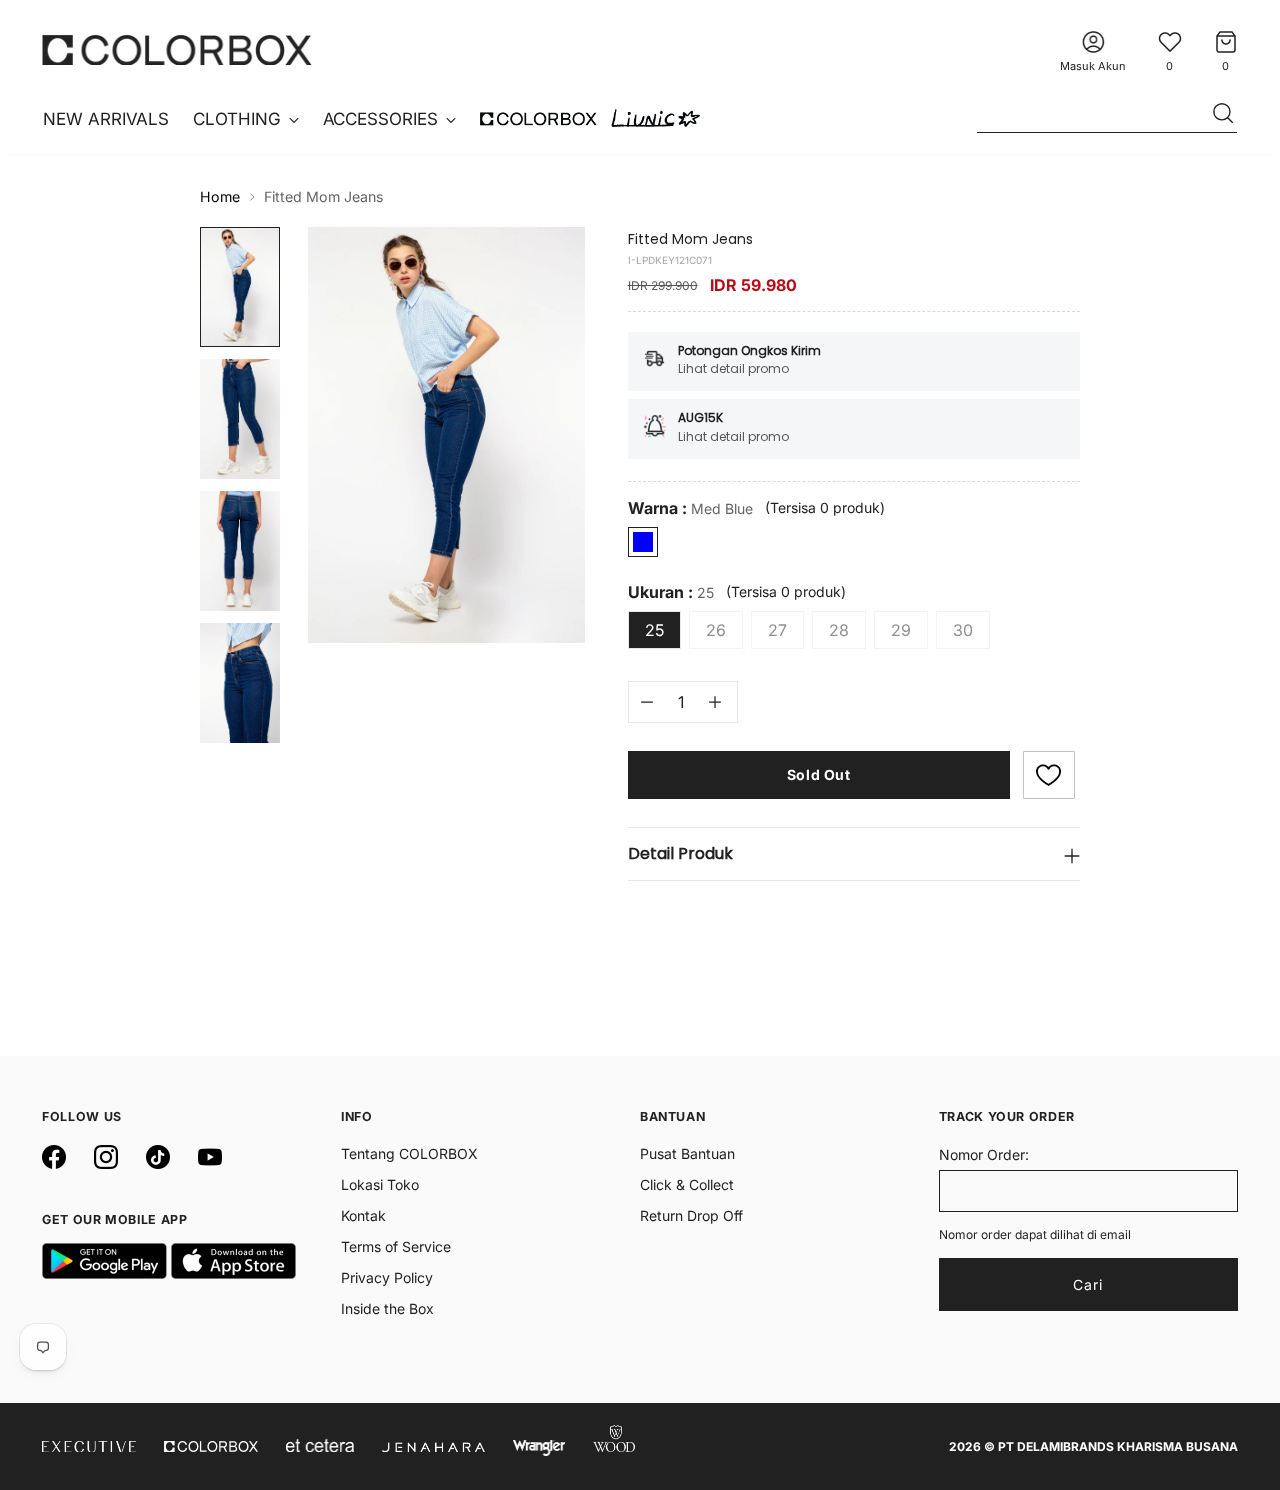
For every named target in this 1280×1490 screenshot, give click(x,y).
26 (716, 630)
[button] (1049, 775)
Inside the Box (387, 1308)
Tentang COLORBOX (409, 1153)
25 (654, 630)
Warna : (690, 508)
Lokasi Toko (380, 1184)
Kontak (363, 1215)
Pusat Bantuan (687, 1153)
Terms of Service (396, 1246)
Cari (1088, 1284)
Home (220, 196)
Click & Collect (687, 1184)
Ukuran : (671, 592)
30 (963, 630)
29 (901, 630)
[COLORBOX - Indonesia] (177, 49)
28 (839, 630)
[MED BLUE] (643, 542)
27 (777, 630)
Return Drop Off (691, 1215)
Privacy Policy (387, 1277)
